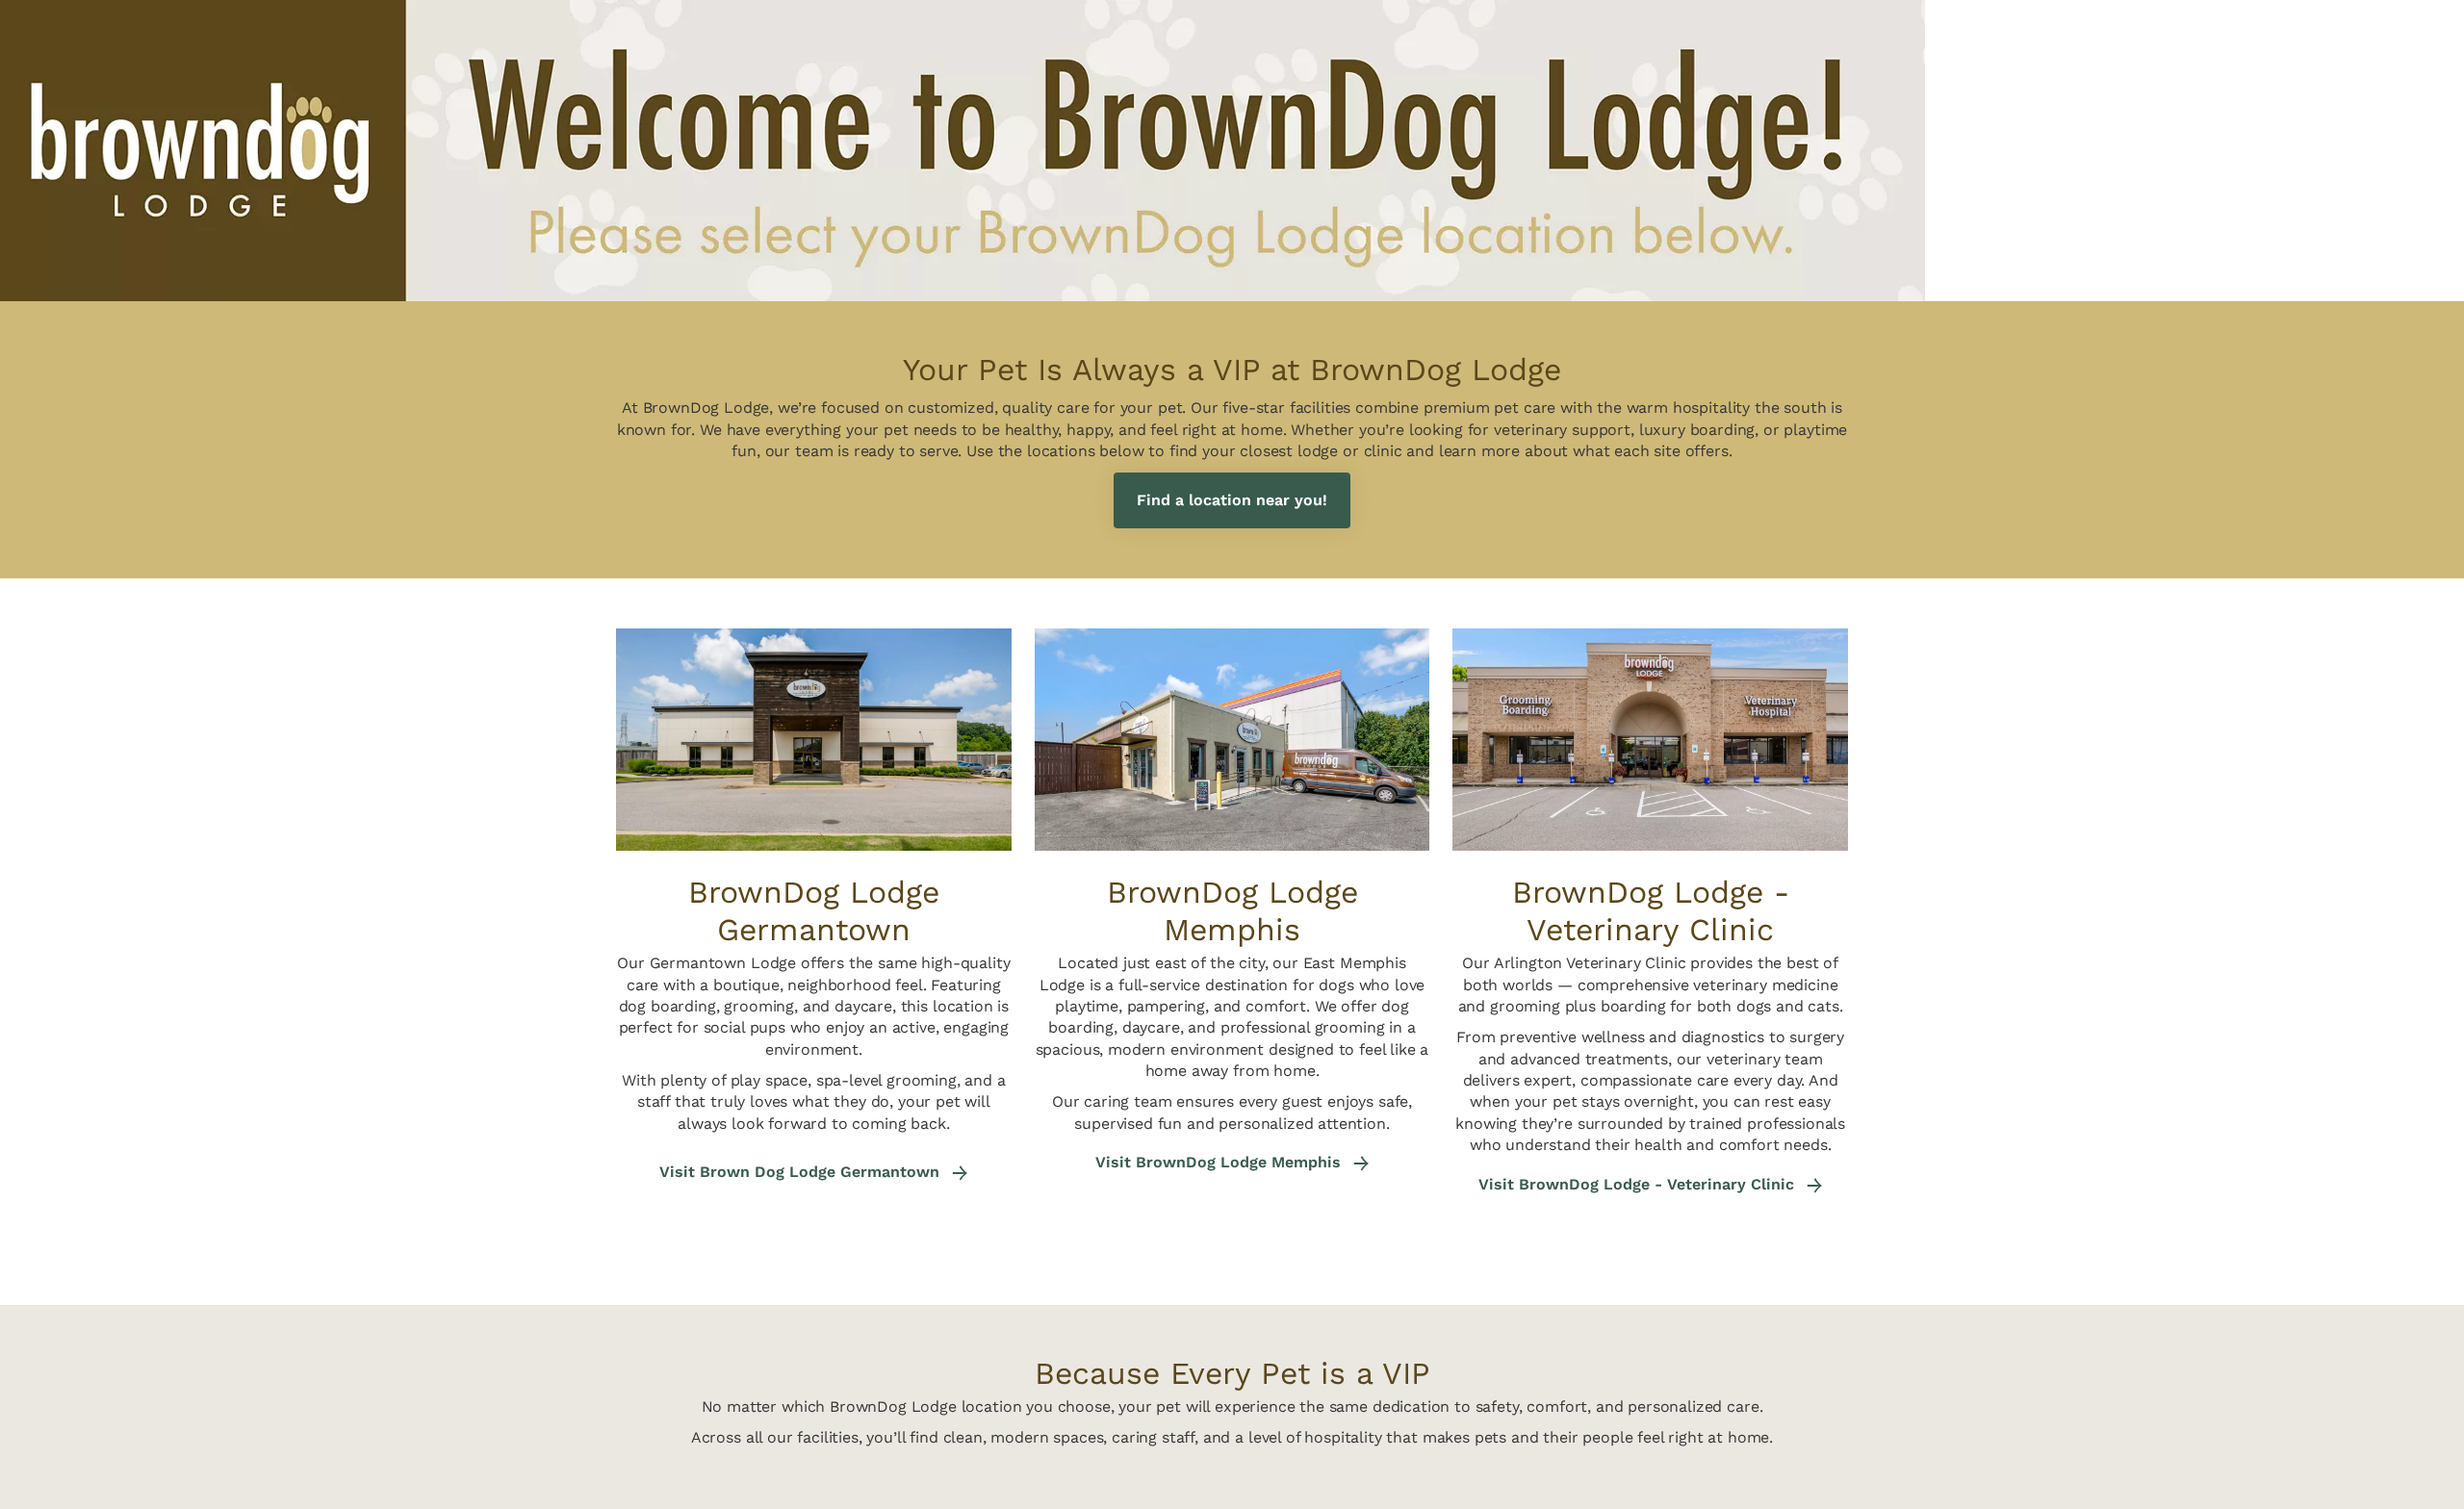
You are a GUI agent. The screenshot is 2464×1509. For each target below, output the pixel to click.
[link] (1232, 501)
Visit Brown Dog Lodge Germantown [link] (802, 1172)
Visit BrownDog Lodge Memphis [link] (1220, 1163)
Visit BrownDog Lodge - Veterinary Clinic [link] (1639, 1185)
